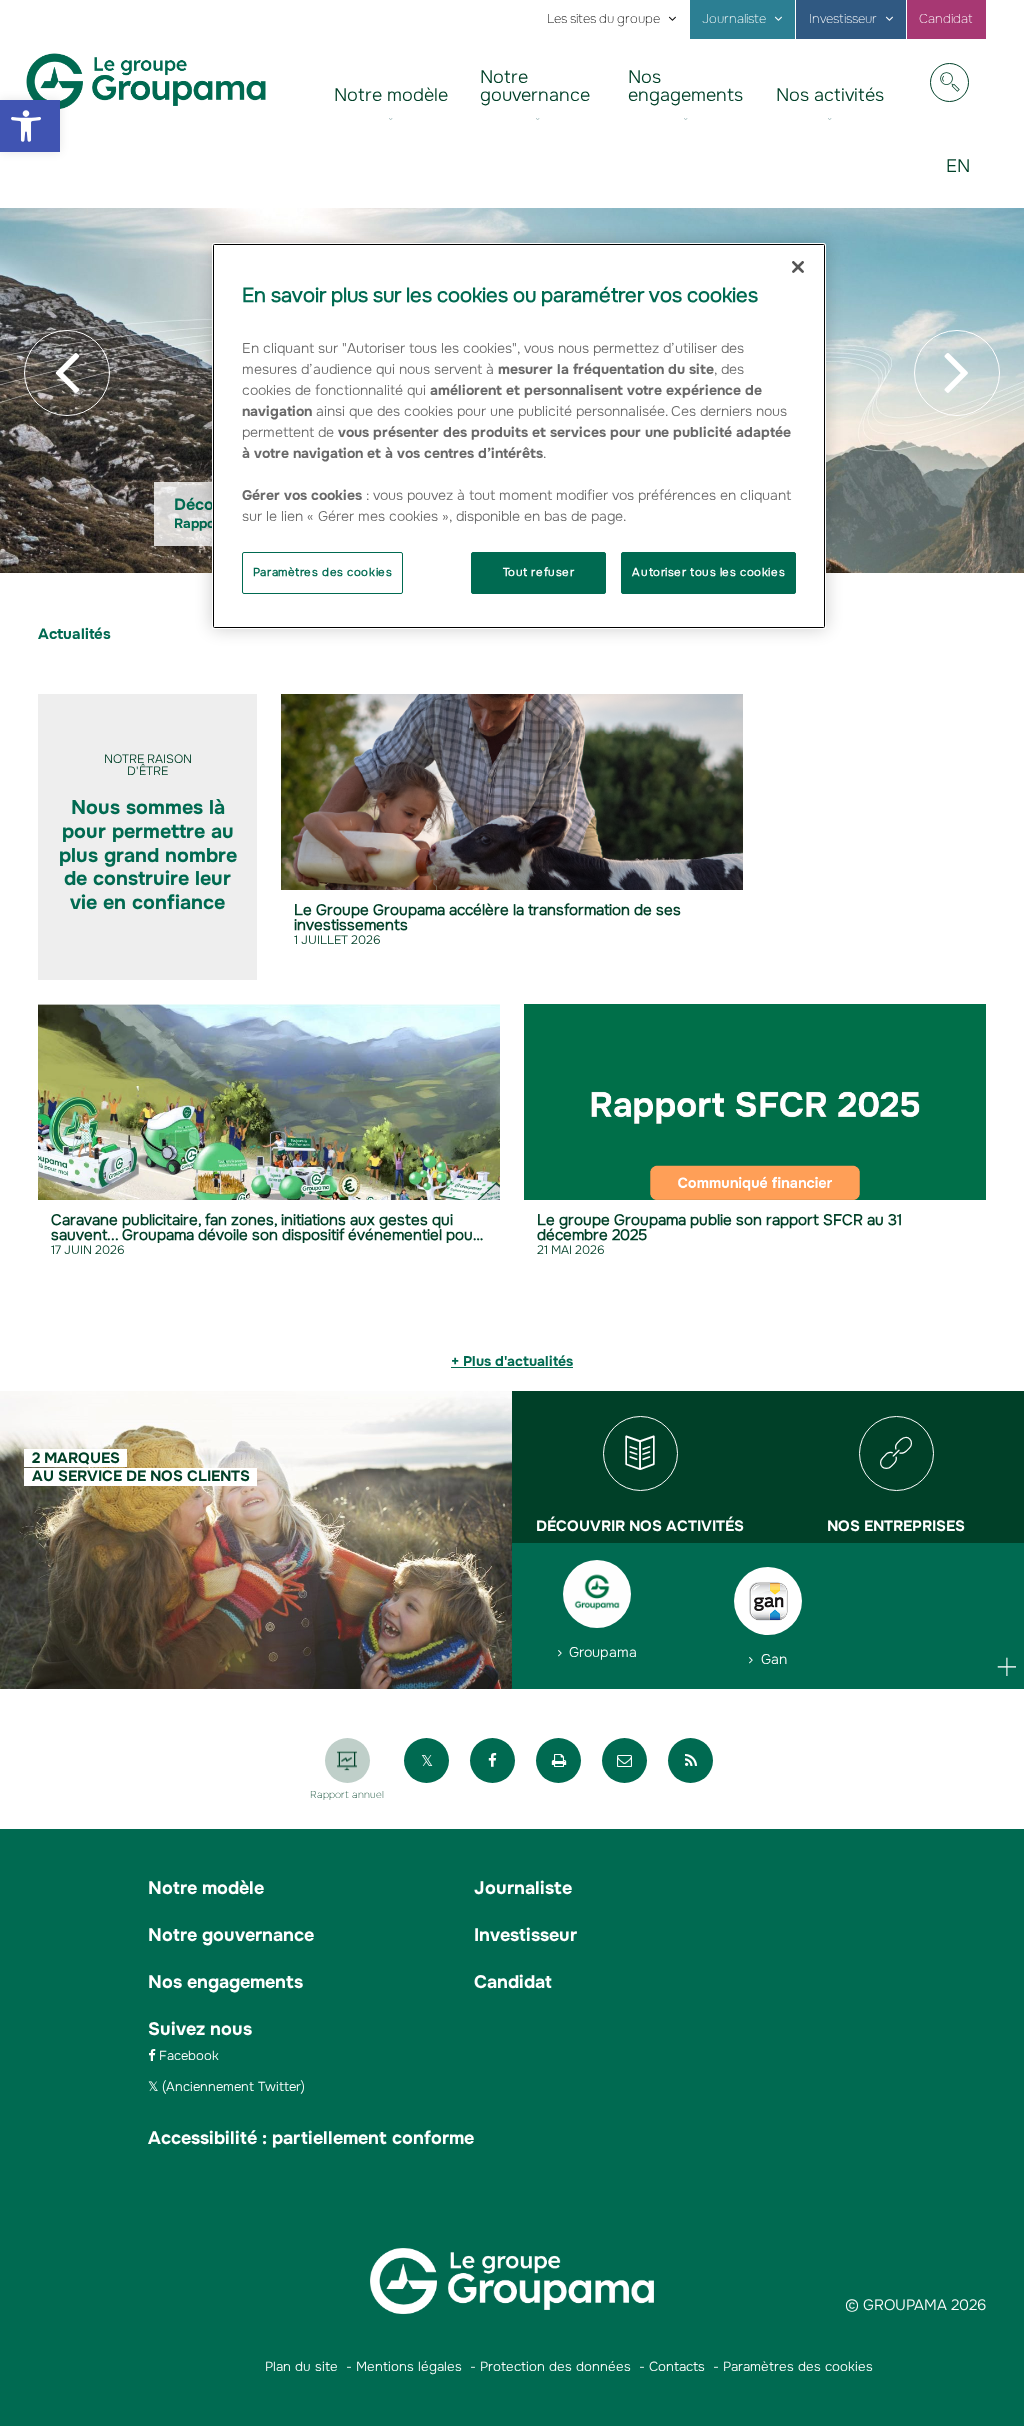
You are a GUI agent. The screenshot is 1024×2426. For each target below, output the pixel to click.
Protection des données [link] (555, 2366)
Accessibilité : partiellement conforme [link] (311, 2138)
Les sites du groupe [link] (603, 19)
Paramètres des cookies (323, 572)
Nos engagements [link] (685, 86)
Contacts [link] (677, 2366)
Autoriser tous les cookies (708, 572)
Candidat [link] (946, 19)
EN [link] (965, 181)
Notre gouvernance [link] (535, 86)
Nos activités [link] (830, 95)
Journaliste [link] (734, 19)
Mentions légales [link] (409, 2366)
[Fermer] (798, 267)
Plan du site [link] (301, 2366)
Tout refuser (539, 572)
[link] (30, 126)
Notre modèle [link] (391, 95)
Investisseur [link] (843, 19)
